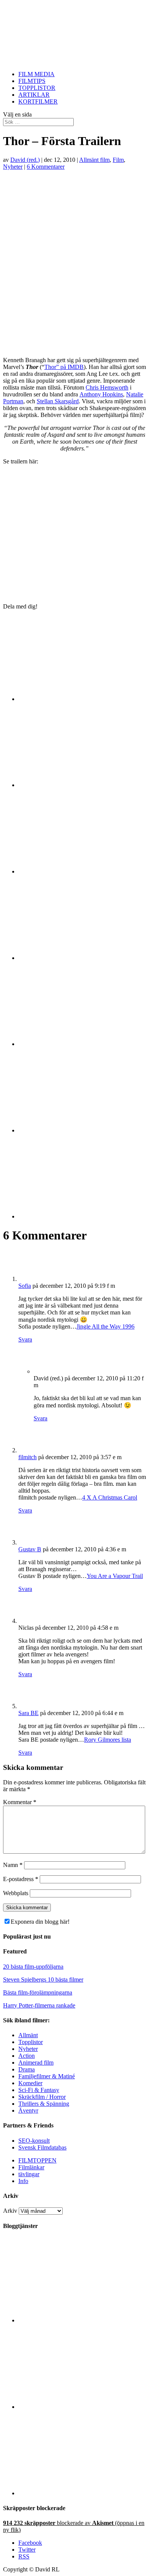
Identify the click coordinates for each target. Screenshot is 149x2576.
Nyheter (13, 167)
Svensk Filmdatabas (42, 2147)
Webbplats (16, 1893)
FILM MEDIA (36, 74)
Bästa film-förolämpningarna (38, 1992)
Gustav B (30, 1549)
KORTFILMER (38, 101)
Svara (25, 1339)
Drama (27, 2069)
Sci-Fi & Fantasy (39, 2090)
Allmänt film (94, 160)
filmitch (28, 1457)
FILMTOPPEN (37, 2160)
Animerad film (36, 2063)
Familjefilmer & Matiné (47, 2076)
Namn (13, 1865)
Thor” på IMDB (64, 367)
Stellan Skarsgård (58, 401)
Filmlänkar (31, 2167)
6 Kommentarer (46, 167)
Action (27, 2056)
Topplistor (31, 2042)
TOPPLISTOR (37, 88)
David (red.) (25, 160)
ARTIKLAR (34, 95)
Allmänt (28, 2035)
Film (118, 160)
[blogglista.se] (82, 2320)
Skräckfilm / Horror (42, 2097)
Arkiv (10, 2211)
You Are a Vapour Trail (115, 1576)
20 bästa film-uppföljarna (33, 1967)
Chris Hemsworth (107, 387)
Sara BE (28, 1713)
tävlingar (29, 2174)
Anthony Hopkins (101, 394)
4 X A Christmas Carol (110, 1497)
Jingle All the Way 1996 (105, 1326)
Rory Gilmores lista (108, 1740)
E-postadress (21, 1879)
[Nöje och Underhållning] (82, 2493)
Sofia (25, 1286)
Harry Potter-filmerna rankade (39, 2005)
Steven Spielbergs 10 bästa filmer (43, 1980)
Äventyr (28, 2110)
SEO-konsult (34, 2141)
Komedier (30, 2083)
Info (23, 2181)
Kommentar (20, 1802)
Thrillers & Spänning (44, 2104)
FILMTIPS (32, 81)
